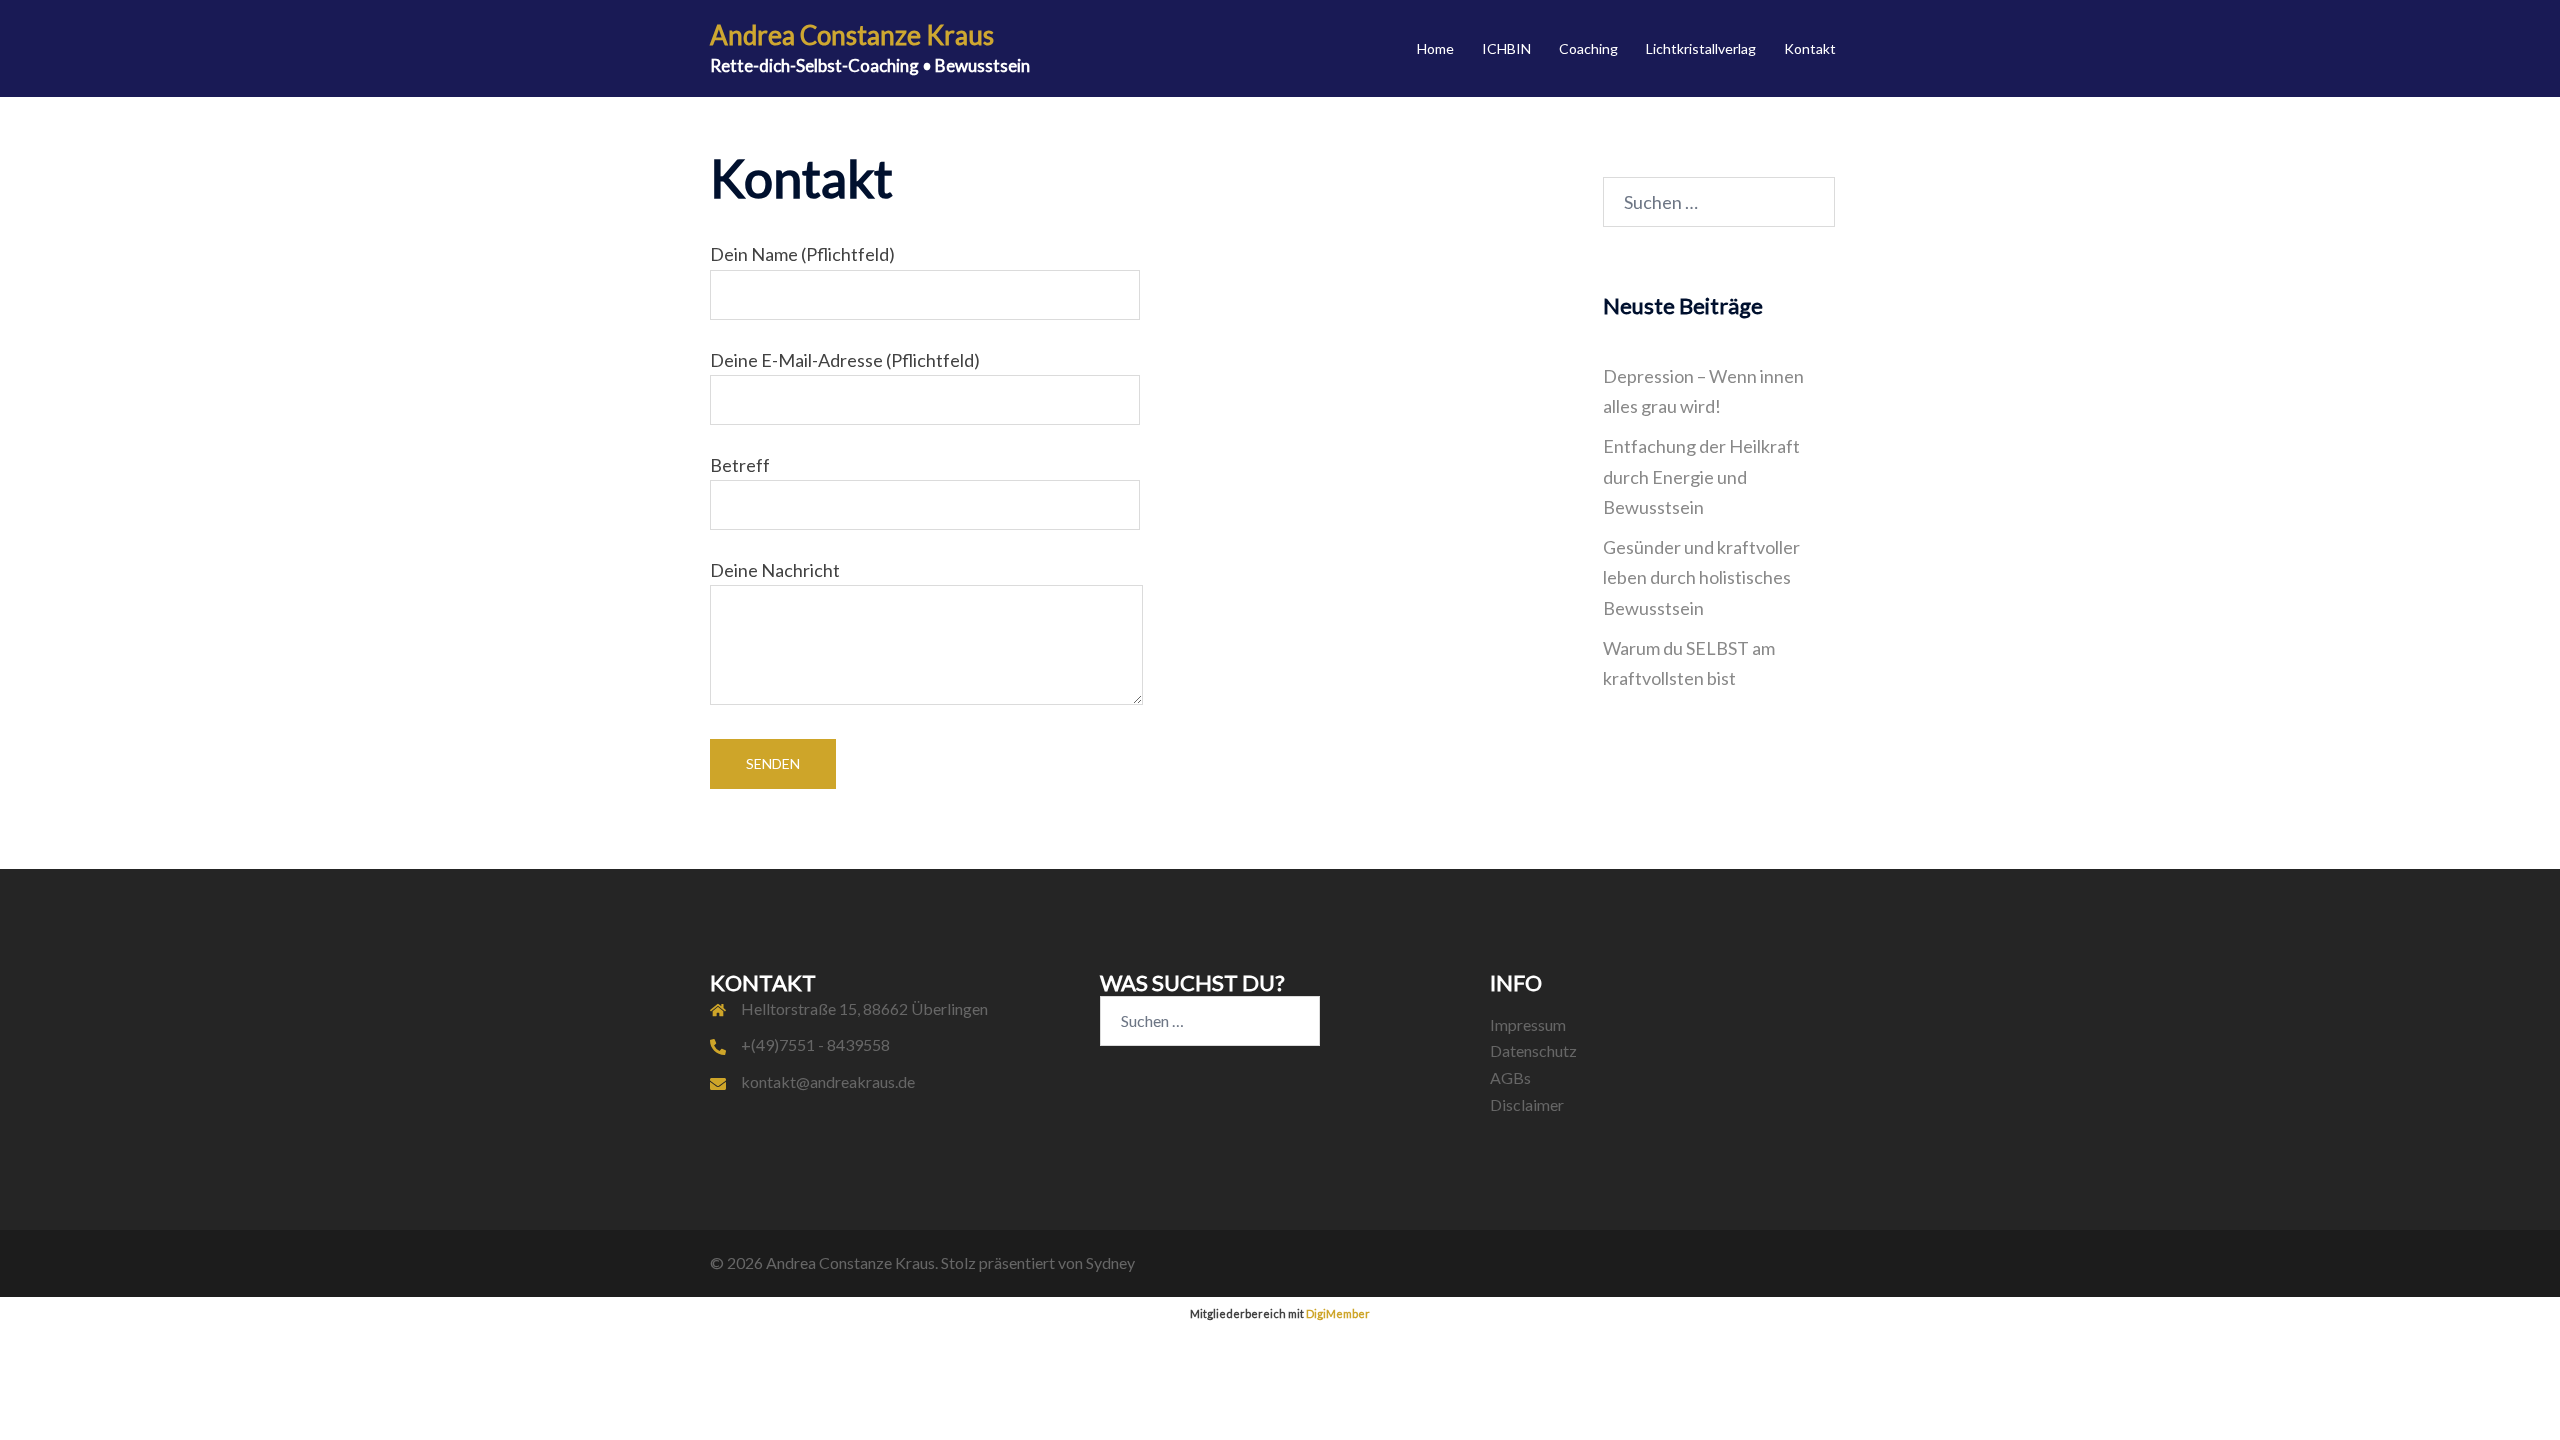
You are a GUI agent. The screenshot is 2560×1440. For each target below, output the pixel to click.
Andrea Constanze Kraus (852, 35)
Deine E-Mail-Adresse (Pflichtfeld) (845, 360)
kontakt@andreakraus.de (828, 1081)
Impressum (1528, 1024)
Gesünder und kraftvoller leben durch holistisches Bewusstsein (1701, 577)
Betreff (740, 465)
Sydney (1110, 1262)
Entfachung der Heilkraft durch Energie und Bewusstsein (1701, 476)
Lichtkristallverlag (1701, 48)
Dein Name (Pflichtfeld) (802, 254)
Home (1435, 48)
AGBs (1510, 1077)
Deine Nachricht (775, 570)
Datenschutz (1533, 1050)
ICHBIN (1506, 48)
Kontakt (1810, 48)
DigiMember (1338, 1313)
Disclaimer (1527, 1104)
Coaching (1588, 48)
